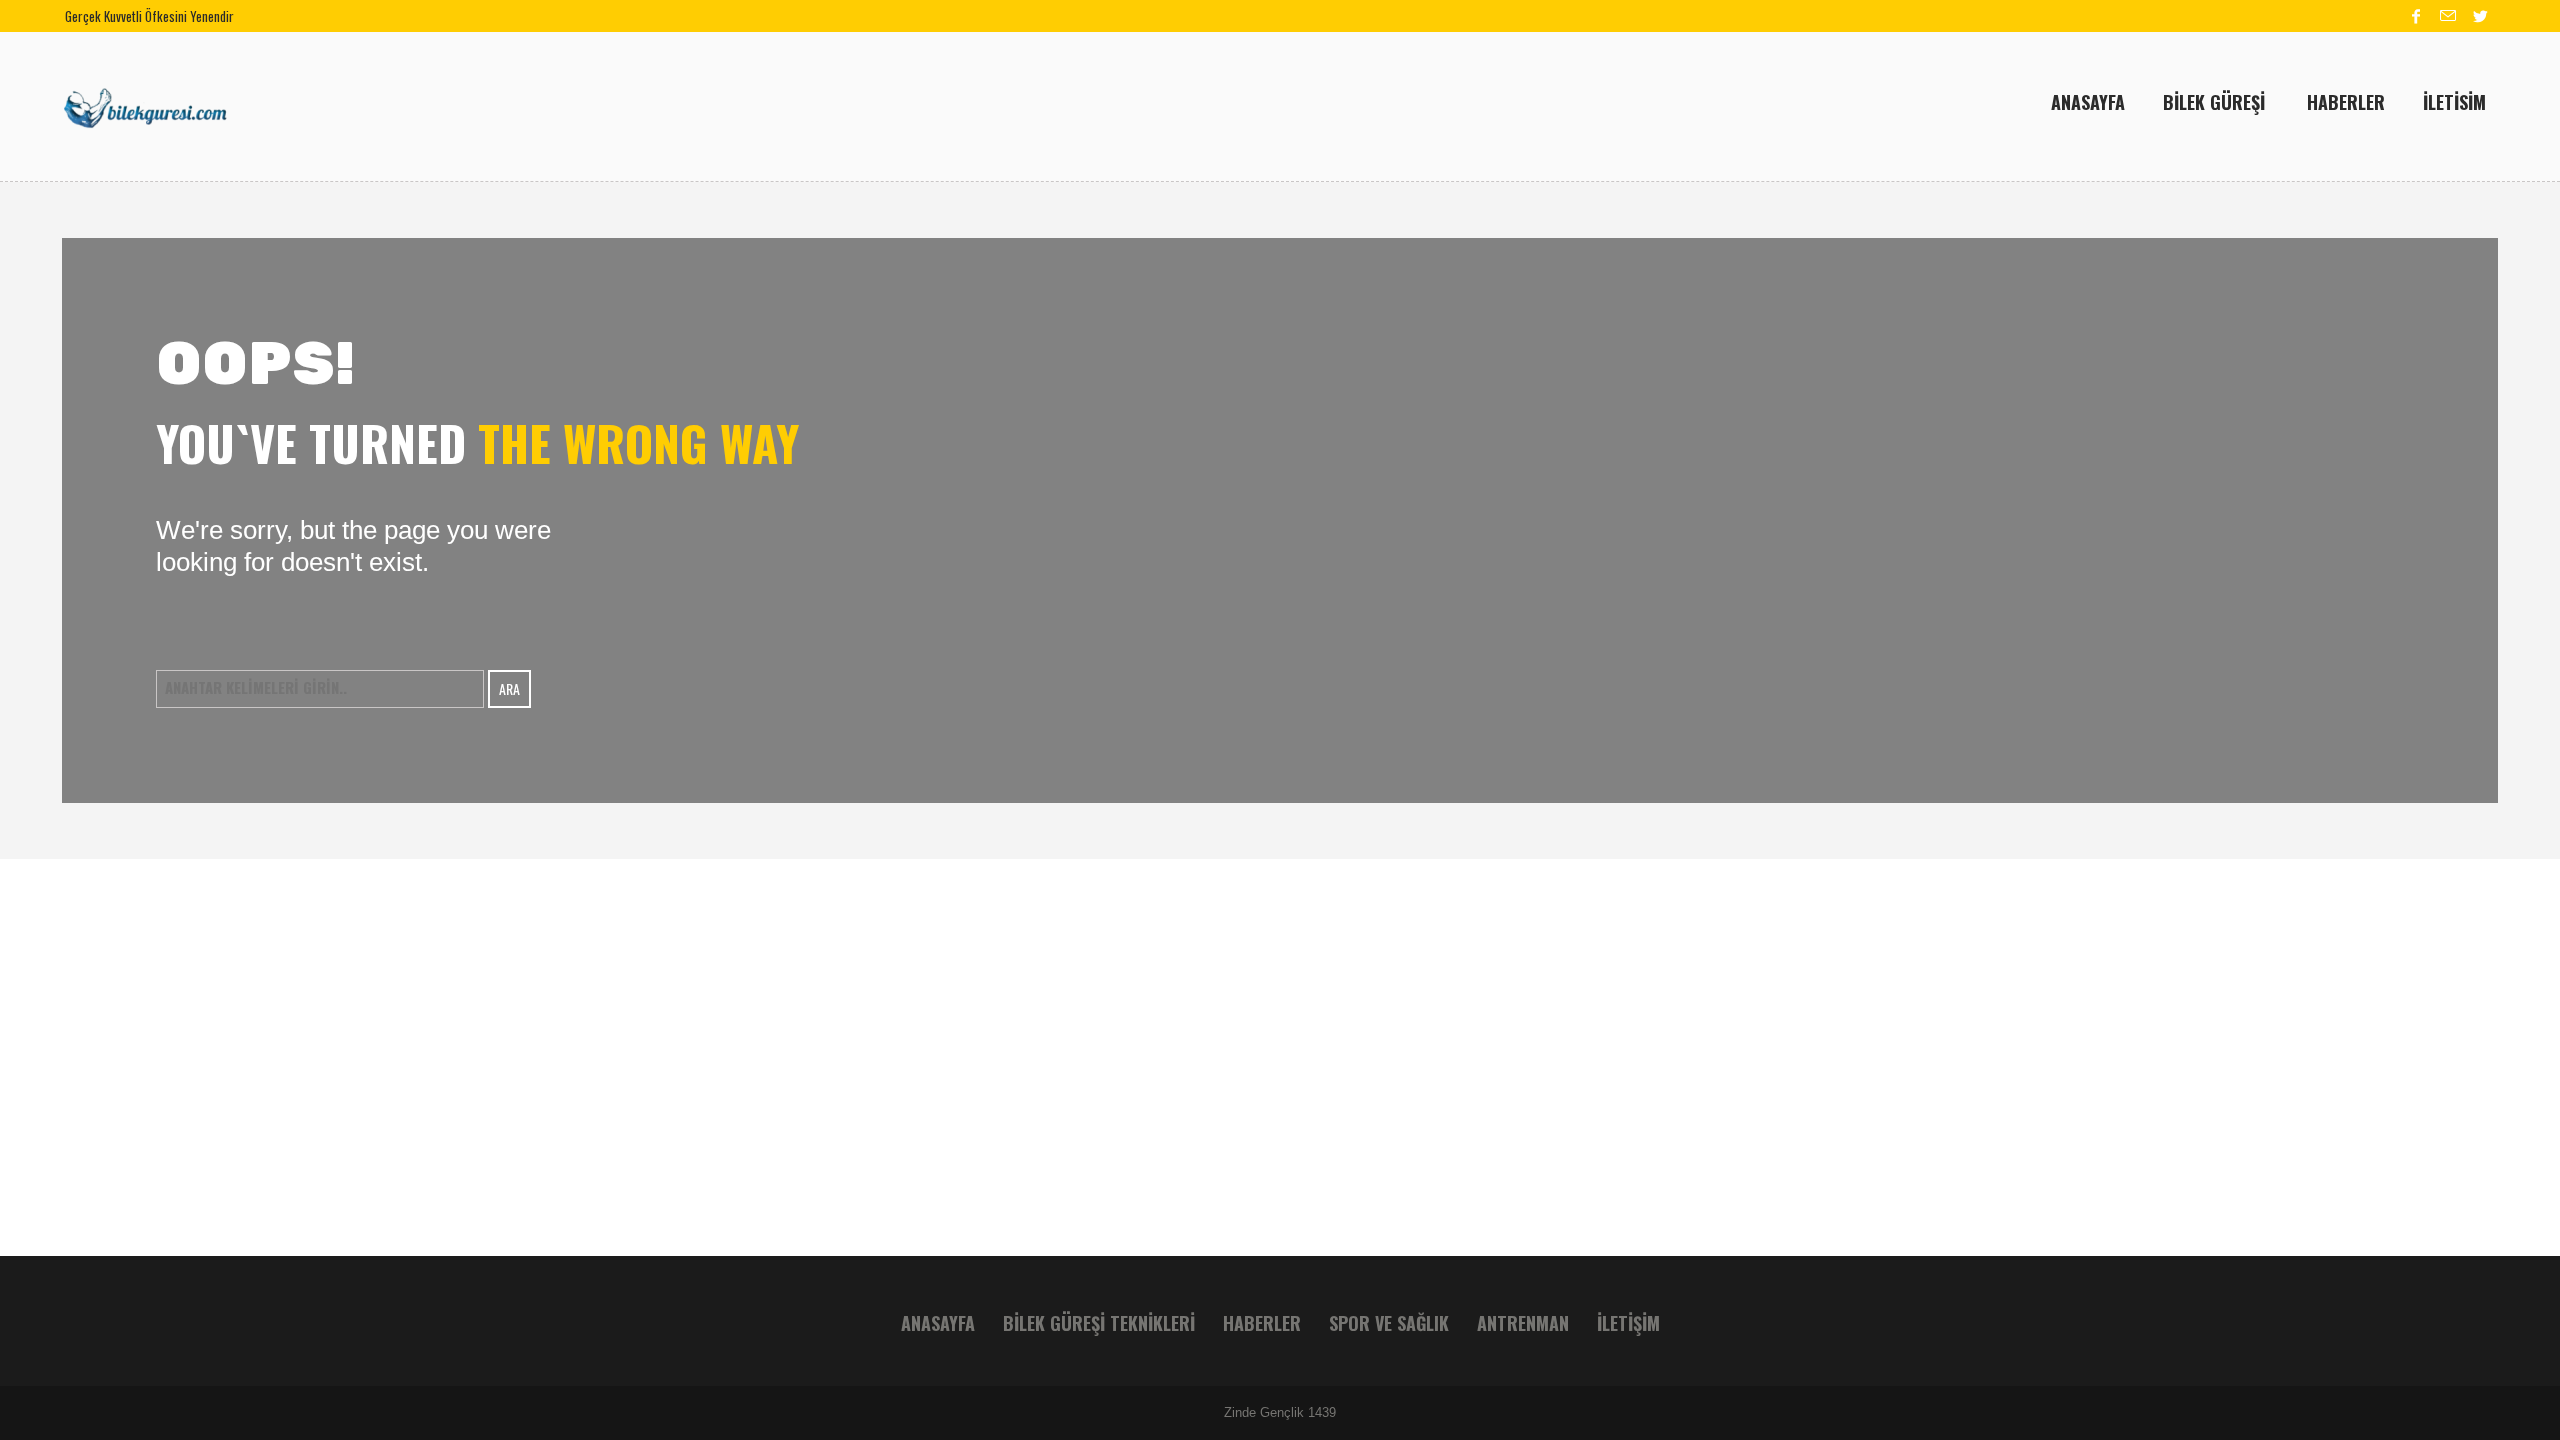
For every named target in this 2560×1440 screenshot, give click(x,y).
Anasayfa (938, 1323)
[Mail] (2448, 16)
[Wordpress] (2480, 16)
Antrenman (1523, 1323)
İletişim (1628, 1323)
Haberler (1262, 1323)
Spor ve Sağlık (1389, 1323)
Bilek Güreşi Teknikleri (1099, 1323)
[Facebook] (2416, 16)
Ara (509, 688)
